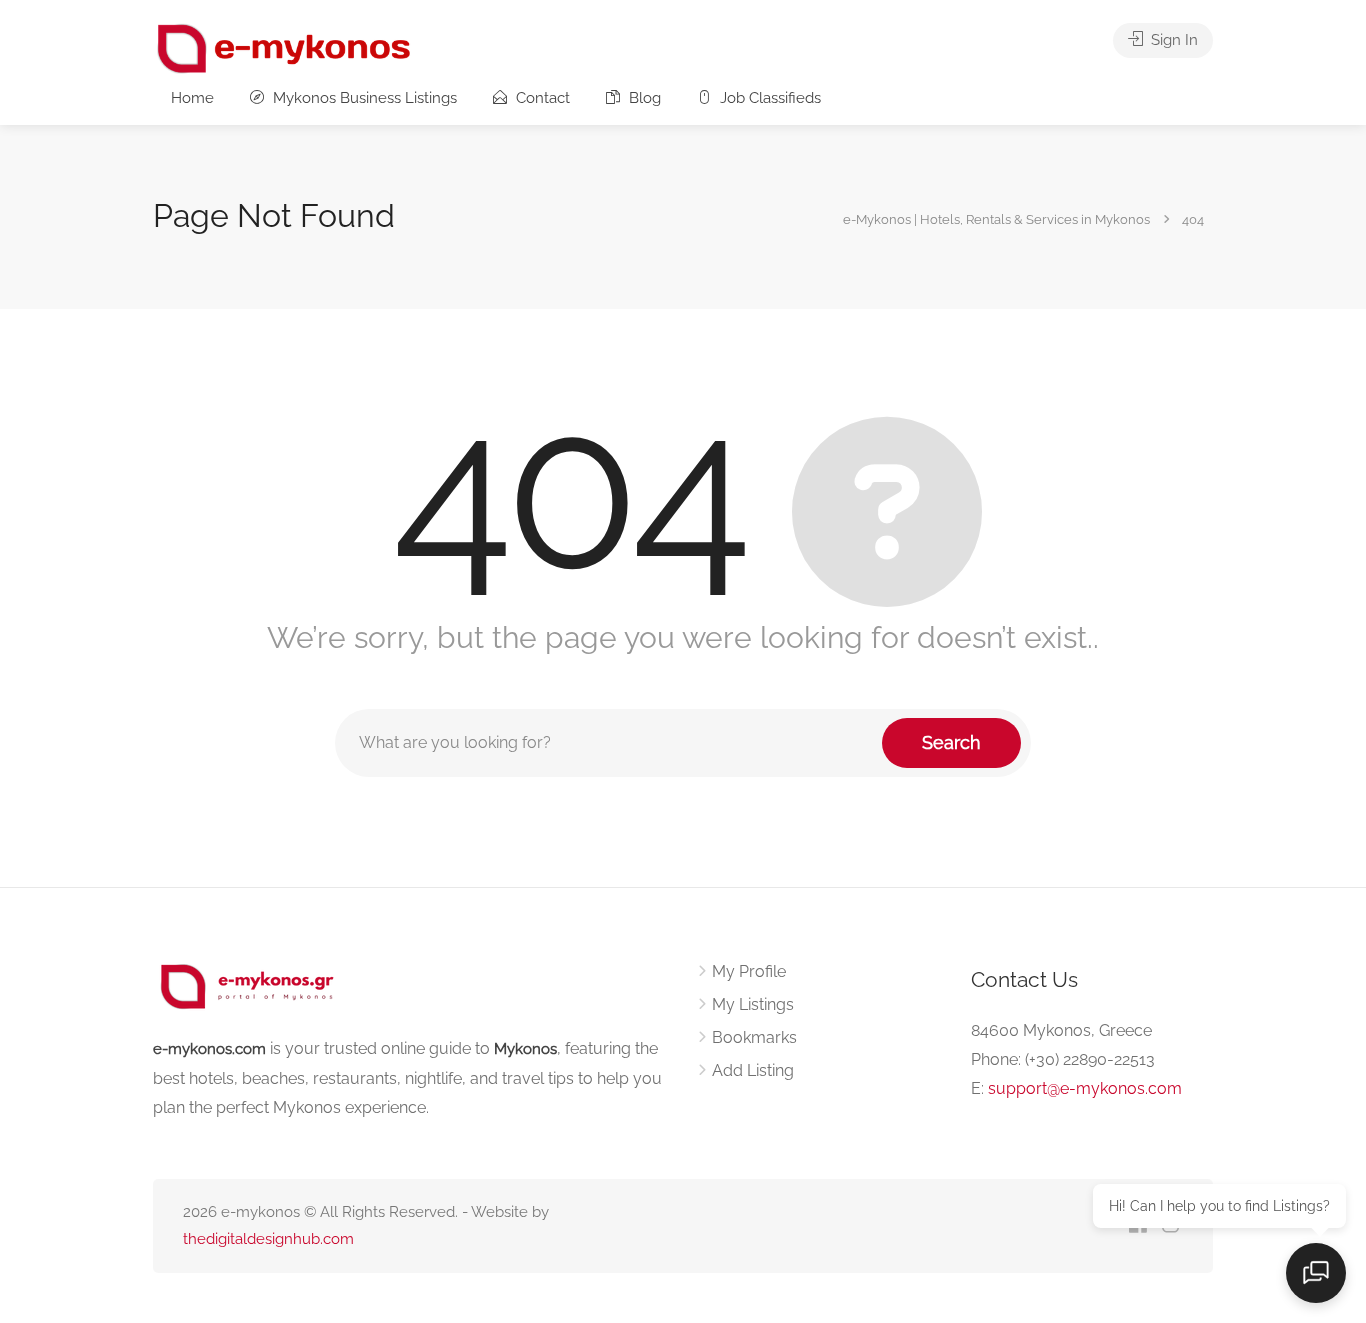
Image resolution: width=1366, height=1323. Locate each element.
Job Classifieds (768, 98)
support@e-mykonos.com (1085, 1088)
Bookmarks (754, 1037)
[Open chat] (1316, 1273)
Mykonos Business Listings (363, 98)
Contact (541, 98)
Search (951, 742)
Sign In (1172, 40)
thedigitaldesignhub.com (268, 1239)
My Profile (749, 971)
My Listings (753, 1004)
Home (192, 98)
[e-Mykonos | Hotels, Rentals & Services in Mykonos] (285, 47)
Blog (643, 98)
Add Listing (753, 1070)
